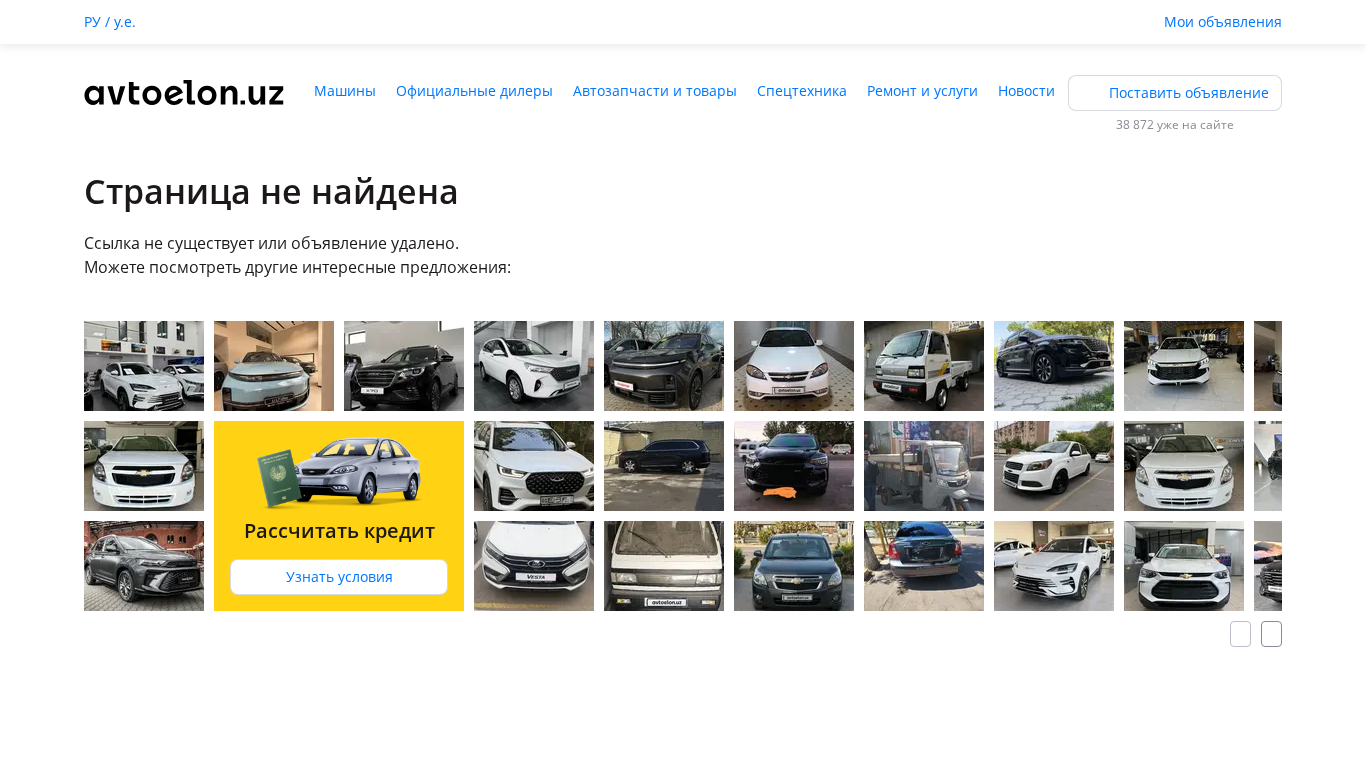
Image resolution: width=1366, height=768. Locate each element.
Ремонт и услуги (922, 90)
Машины (345, 90)
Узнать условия (339, 576)
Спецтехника (802, 90)
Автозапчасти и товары (655, 90)
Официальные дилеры (474, 90)
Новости (1026, 90)
